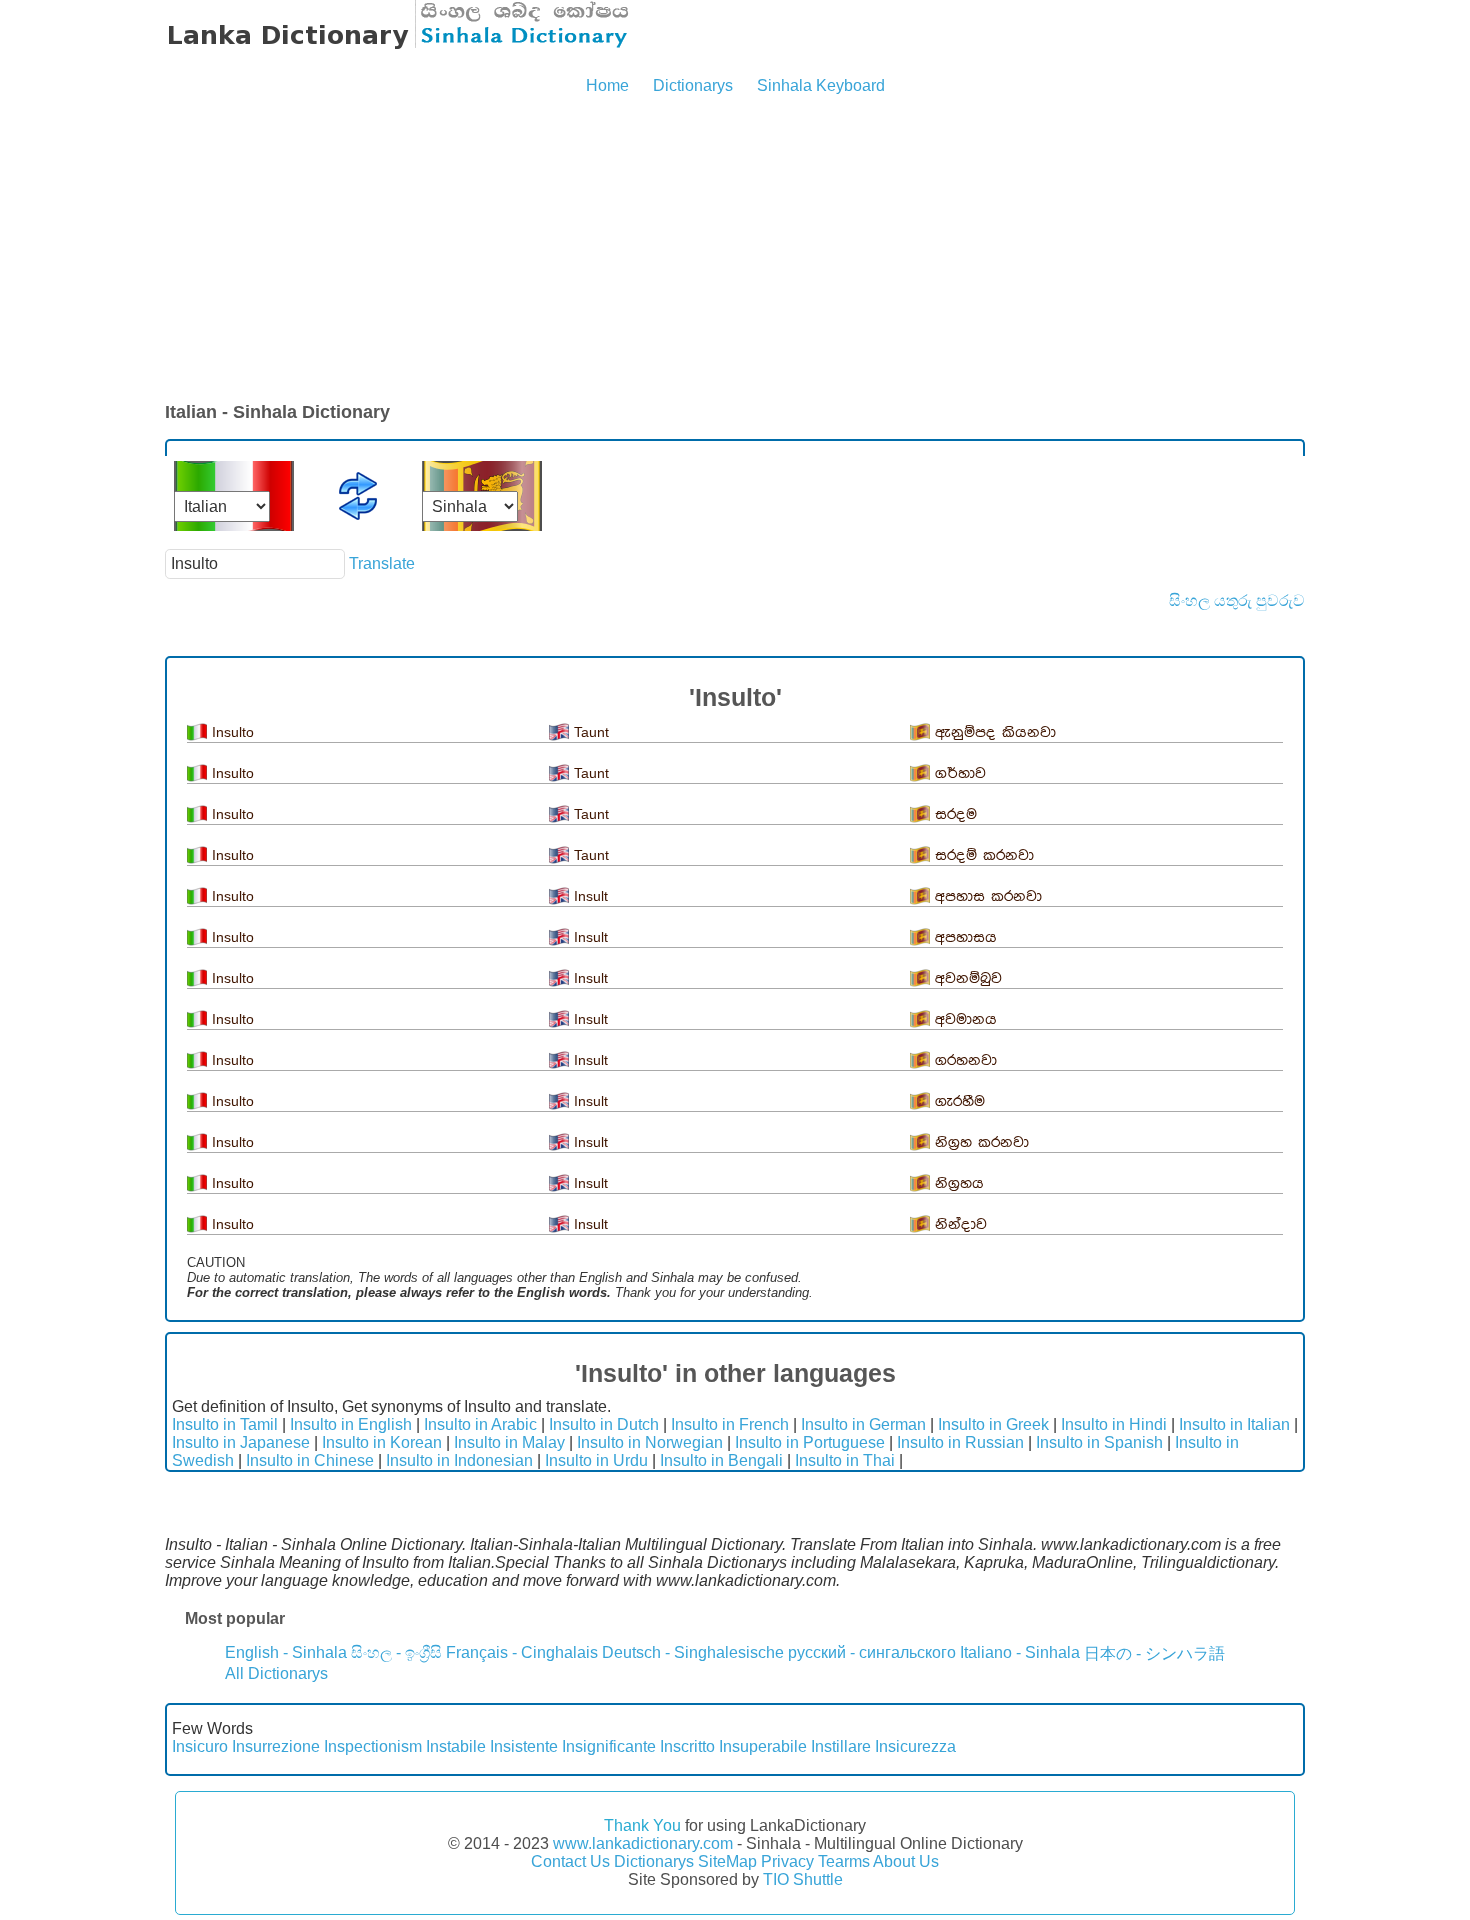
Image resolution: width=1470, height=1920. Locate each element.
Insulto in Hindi (1114, 1424)
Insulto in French (730, 1424)
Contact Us (570, 1861)
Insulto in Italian (1234, 1424)
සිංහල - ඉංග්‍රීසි (396, 1652)
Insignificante (609, 1746)
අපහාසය (966, 937)
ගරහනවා (966, 1060)
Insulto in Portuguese (810, 1442)
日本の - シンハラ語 (1154, 1653)
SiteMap (727, 1861)
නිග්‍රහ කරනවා (982, 1142)
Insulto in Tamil (225, 1424)
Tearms (844, 1861)
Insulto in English (351, 1424)
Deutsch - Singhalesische (693, 1652)
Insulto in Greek (993, 1424)
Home (607, 85)
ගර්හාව (960, 773)
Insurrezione (276, 1746)
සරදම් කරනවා (984, 855)
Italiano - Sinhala (1020, 1652)
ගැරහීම (960, 1101)
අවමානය (966, 1019)
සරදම (956, 814)
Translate (382, 563)
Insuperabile (763, 1746)
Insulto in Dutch (604, 1424)
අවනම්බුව (968, 978)
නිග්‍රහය (959, 1183)
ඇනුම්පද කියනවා (995, 732)
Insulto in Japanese (241, 1442)
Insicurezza (915, 1746)
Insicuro (200, 1746)
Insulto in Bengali (721, 1460)
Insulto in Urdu (596, 1460)
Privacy (787, 1861)
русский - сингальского (872, 1652)
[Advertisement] (735, 250)
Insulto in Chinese (310, 1460)
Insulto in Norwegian (650, 1442)
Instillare (841, 1746)
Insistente (524, 1746)
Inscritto (687, 1746)
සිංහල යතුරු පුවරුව (1237, 600)
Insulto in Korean (382, 1442)
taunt (591, 732)
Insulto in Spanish (1099, 1442)
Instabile (456, 1746)
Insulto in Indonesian (459, 1460)
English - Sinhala (286, 1652)
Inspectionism (373, 1746)
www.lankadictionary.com (643, 1843)
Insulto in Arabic (480, 1424)
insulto (233, 732)
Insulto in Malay (509, 1442)
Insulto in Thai (845, 1460)
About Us (906, 1861)
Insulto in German (863, 1424)
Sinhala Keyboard (821, 85)
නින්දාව (961, 1224)
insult (591, 896)
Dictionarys (693, 85)
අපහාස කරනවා (988, 896)
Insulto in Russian (960, 1442)
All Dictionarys (276, 1673)
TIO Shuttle (803, 1879)
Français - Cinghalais (522, 1652)
